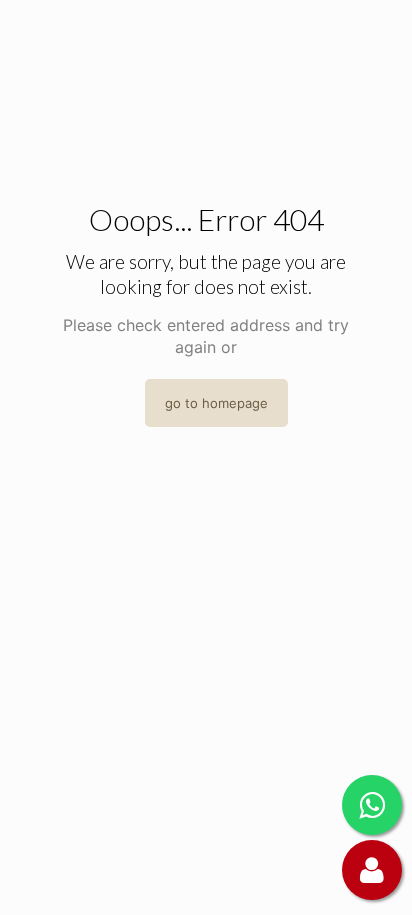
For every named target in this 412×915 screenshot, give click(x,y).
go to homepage (216, 403)
